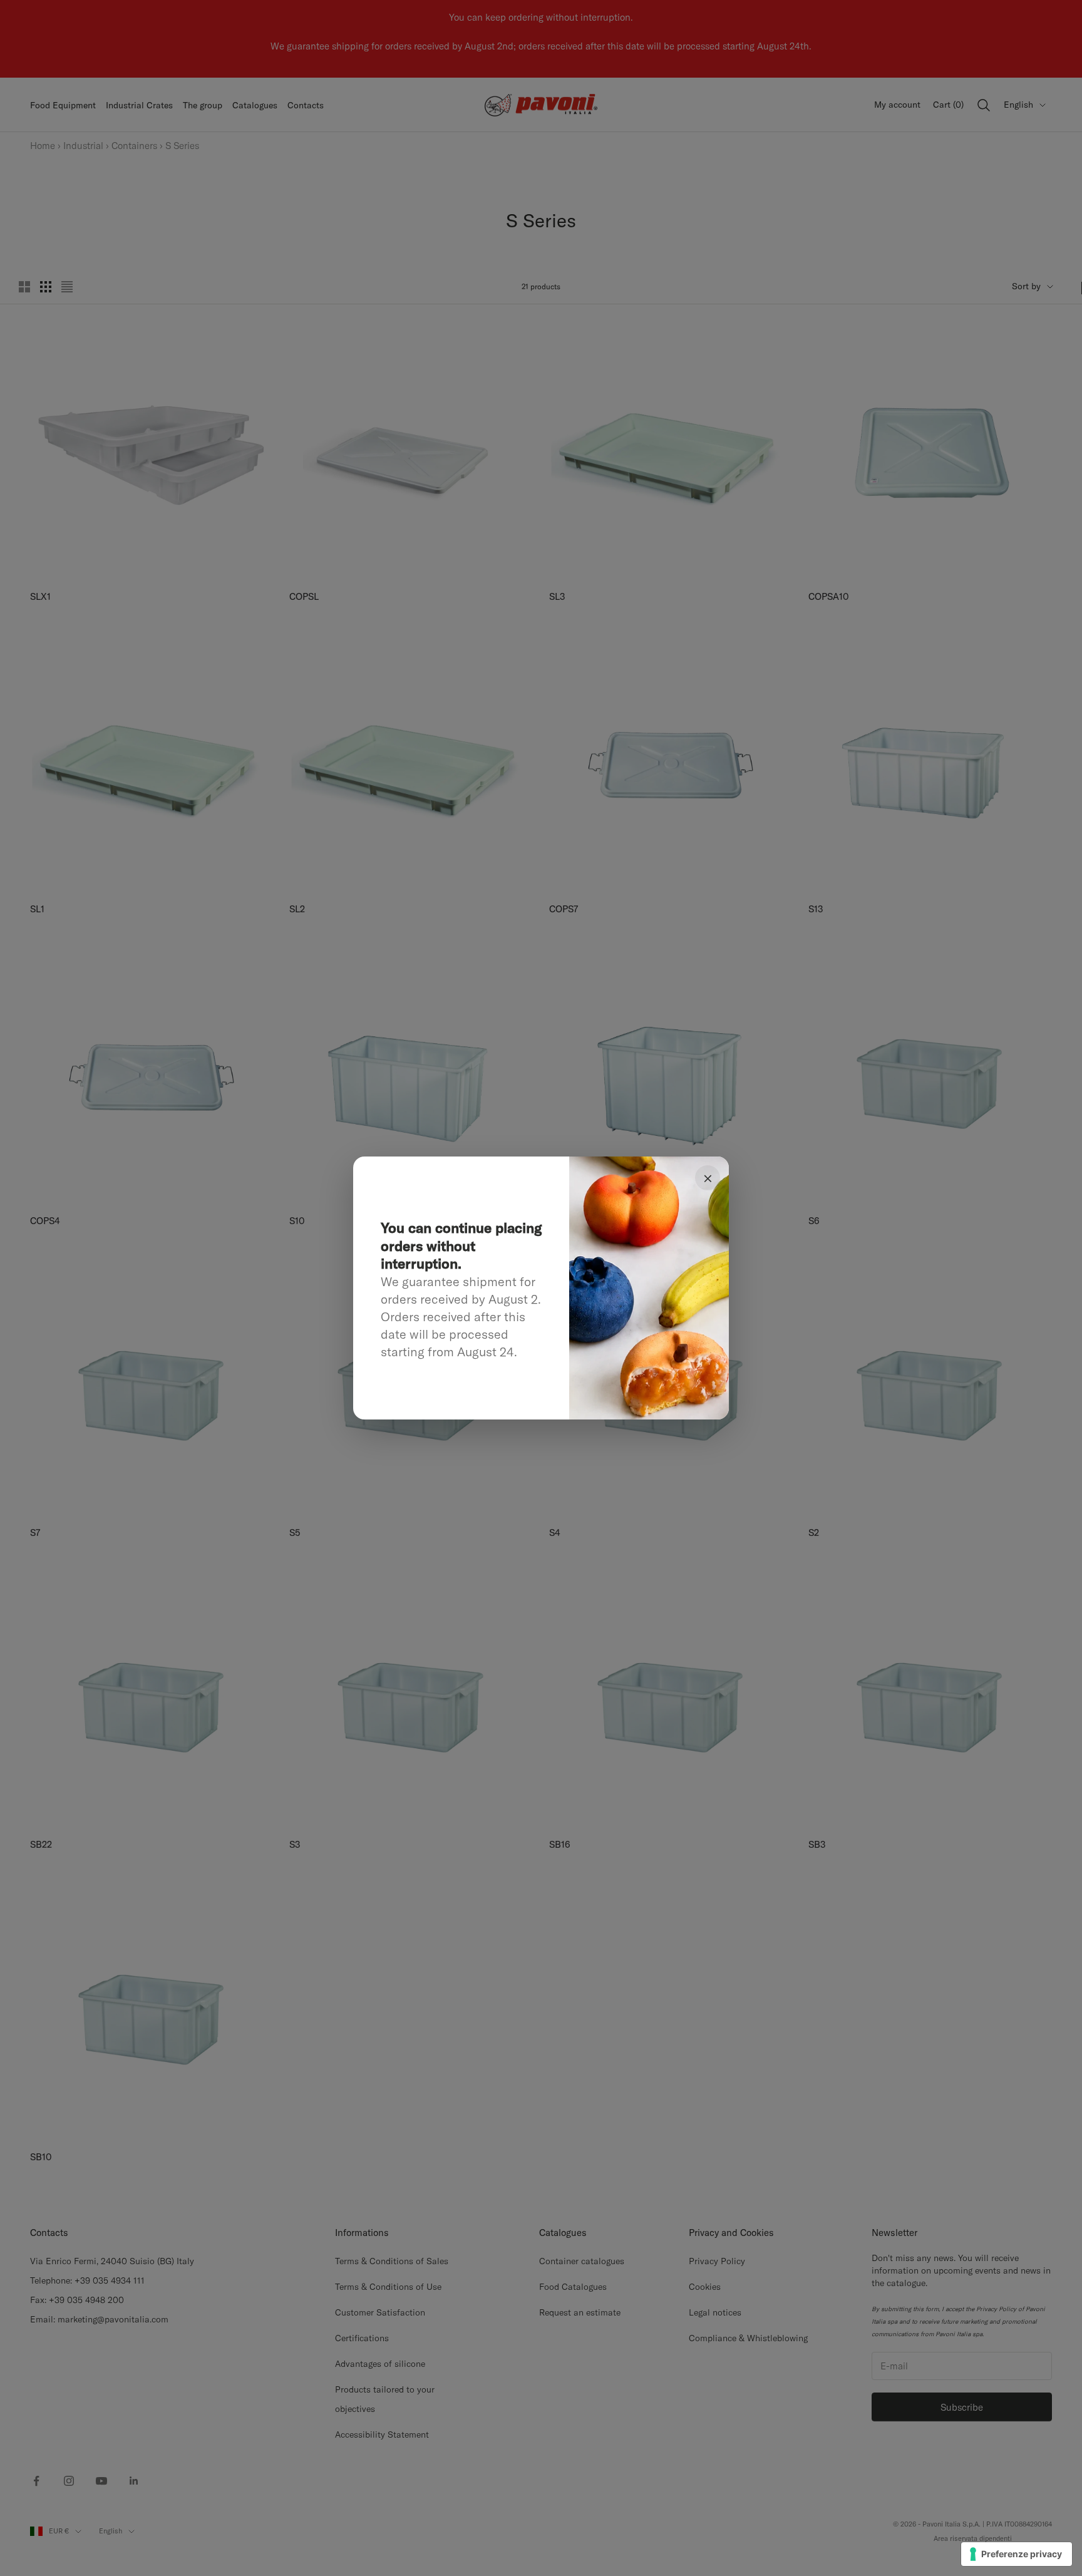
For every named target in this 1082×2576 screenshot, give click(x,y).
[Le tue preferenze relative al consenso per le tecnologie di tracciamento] (1017, 2554)
